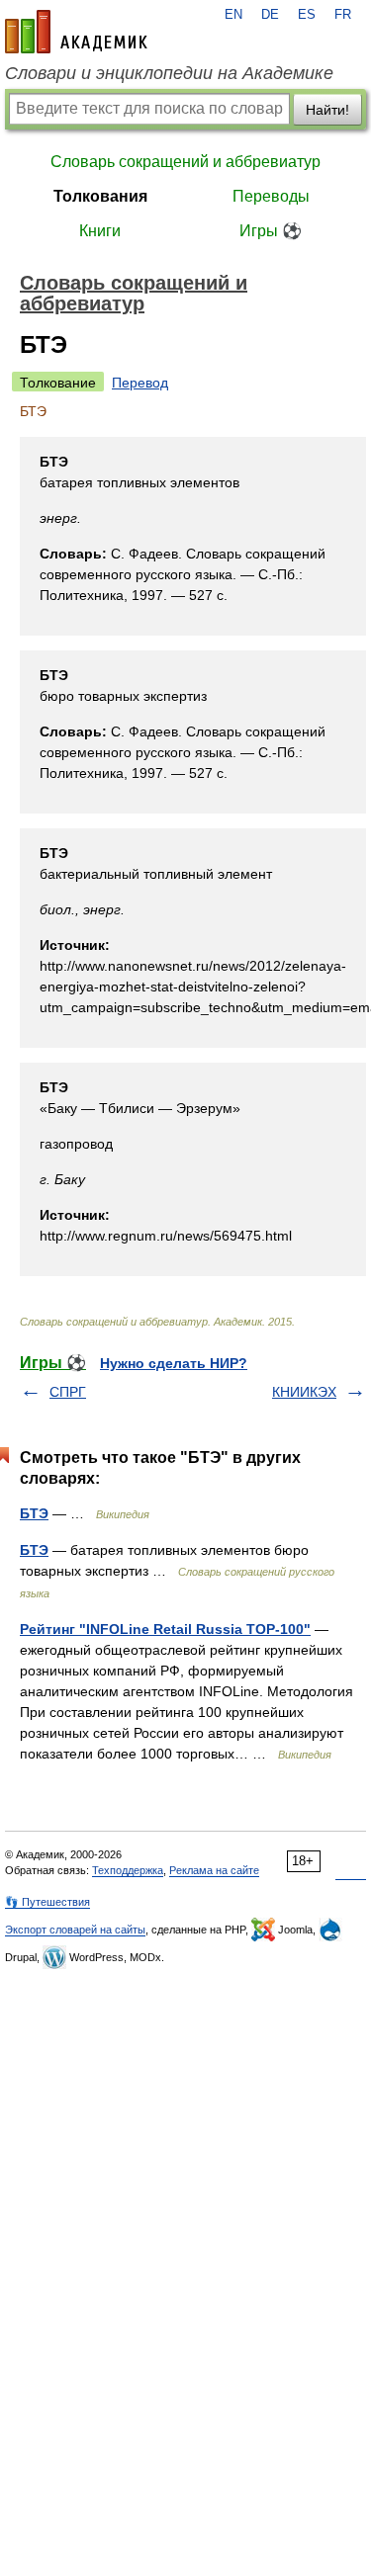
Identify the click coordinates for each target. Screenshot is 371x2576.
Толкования (100, 196)
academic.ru (76, 32)
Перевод (140, 383)
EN (233, 15)
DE (270, 15)
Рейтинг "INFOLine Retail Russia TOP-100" (165, 1629)
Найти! (327, 110)
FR (343, 15)
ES (307, 15)
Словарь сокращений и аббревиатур (185, 162)
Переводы (271, 196)
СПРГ (68, 1392)
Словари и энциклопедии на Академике (169, 73)
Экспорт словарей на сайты (75, 1930)
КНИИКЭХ (304, 1392)
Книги (100, 231)
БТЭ (34, 1513)
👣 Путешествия (47, 1902)
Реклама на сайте (214, 1870)
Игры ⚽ (271, 231)
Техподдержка (128, 1870)
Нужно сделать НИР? (174, 1363)
